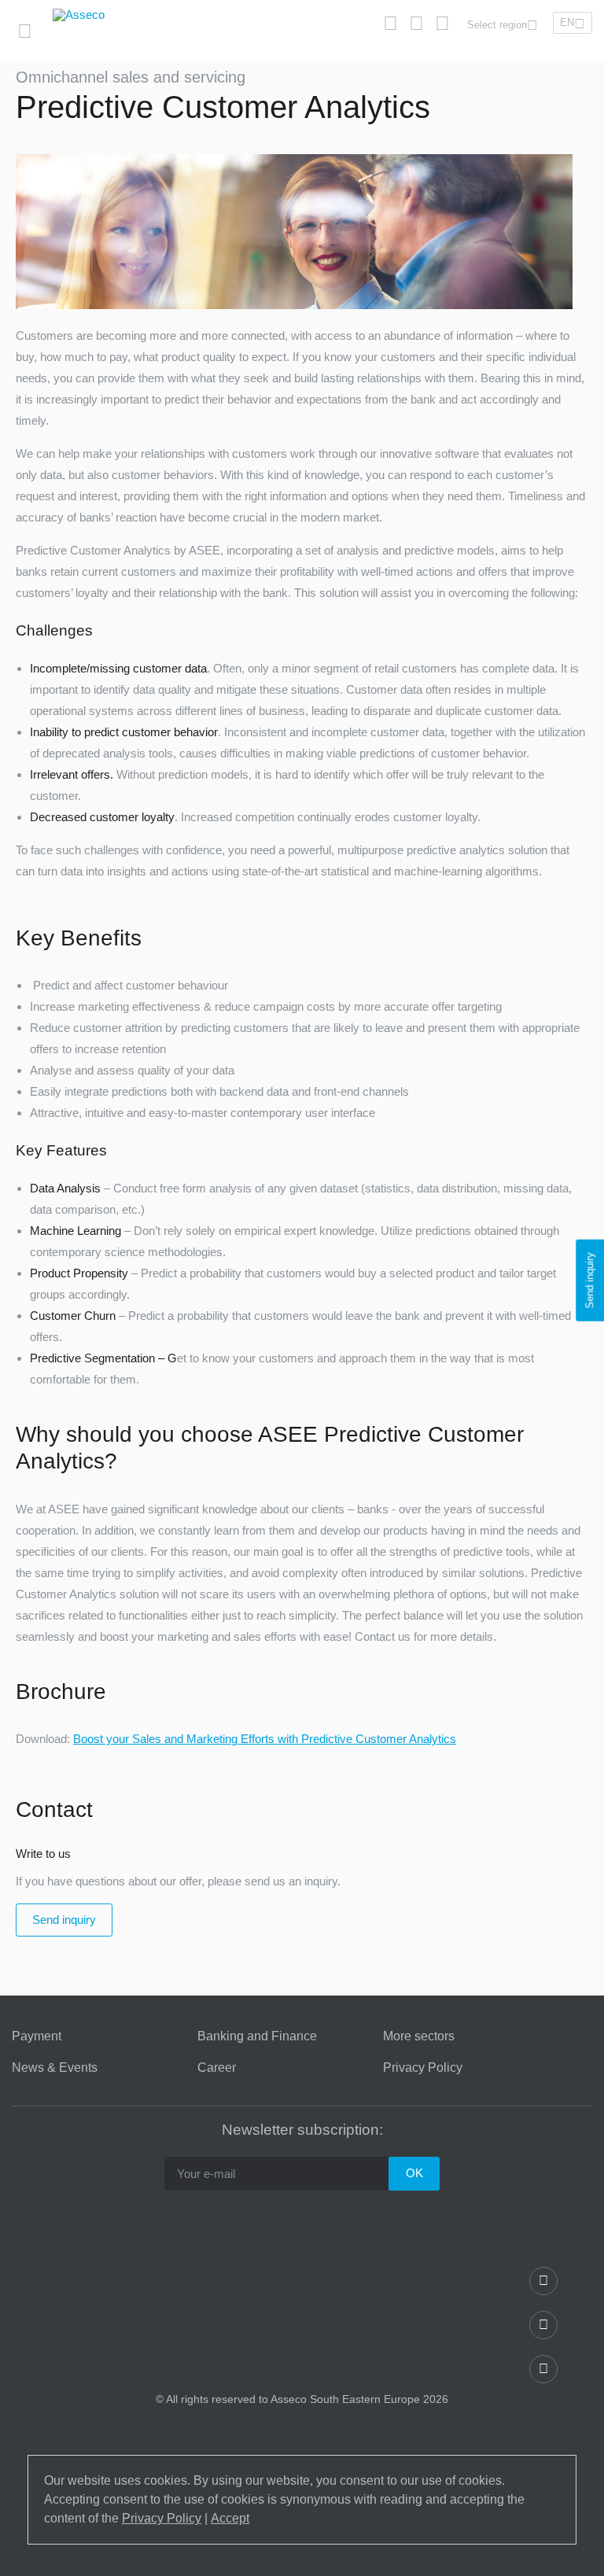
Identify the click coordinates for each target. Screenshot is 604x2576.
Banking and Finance (257, 2036)
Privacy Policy (423, 2068)
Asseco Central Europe (271, 63)
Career (217, 2068)
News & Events (55, 2068)
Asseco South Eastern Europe (441, 63)
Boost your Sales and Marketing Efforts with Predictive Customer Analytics (265, 1739)
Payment (37, 2036)
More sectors (419, 2036)
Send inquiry (64, 1920)
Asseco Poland (121, 63)
